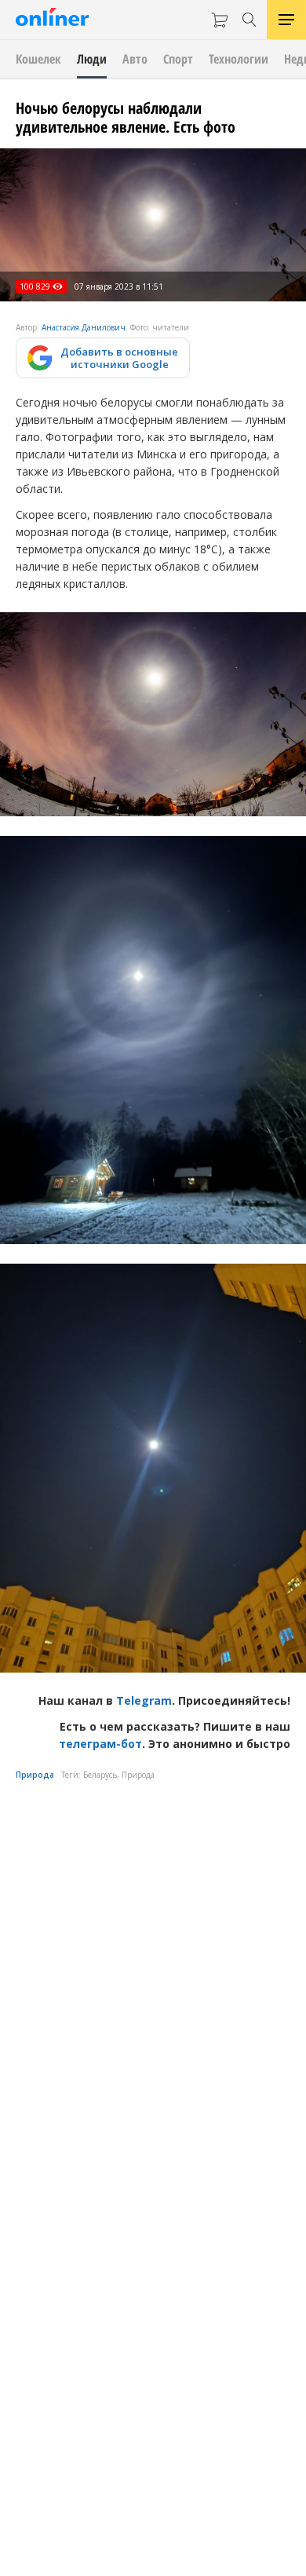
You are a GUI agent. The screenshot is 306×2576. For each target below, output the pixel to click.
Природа (35, 1775)
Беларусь (100, 1775)
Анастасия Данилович (84, 327)
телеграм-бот (100, 1744)
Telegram (144, 1700)
